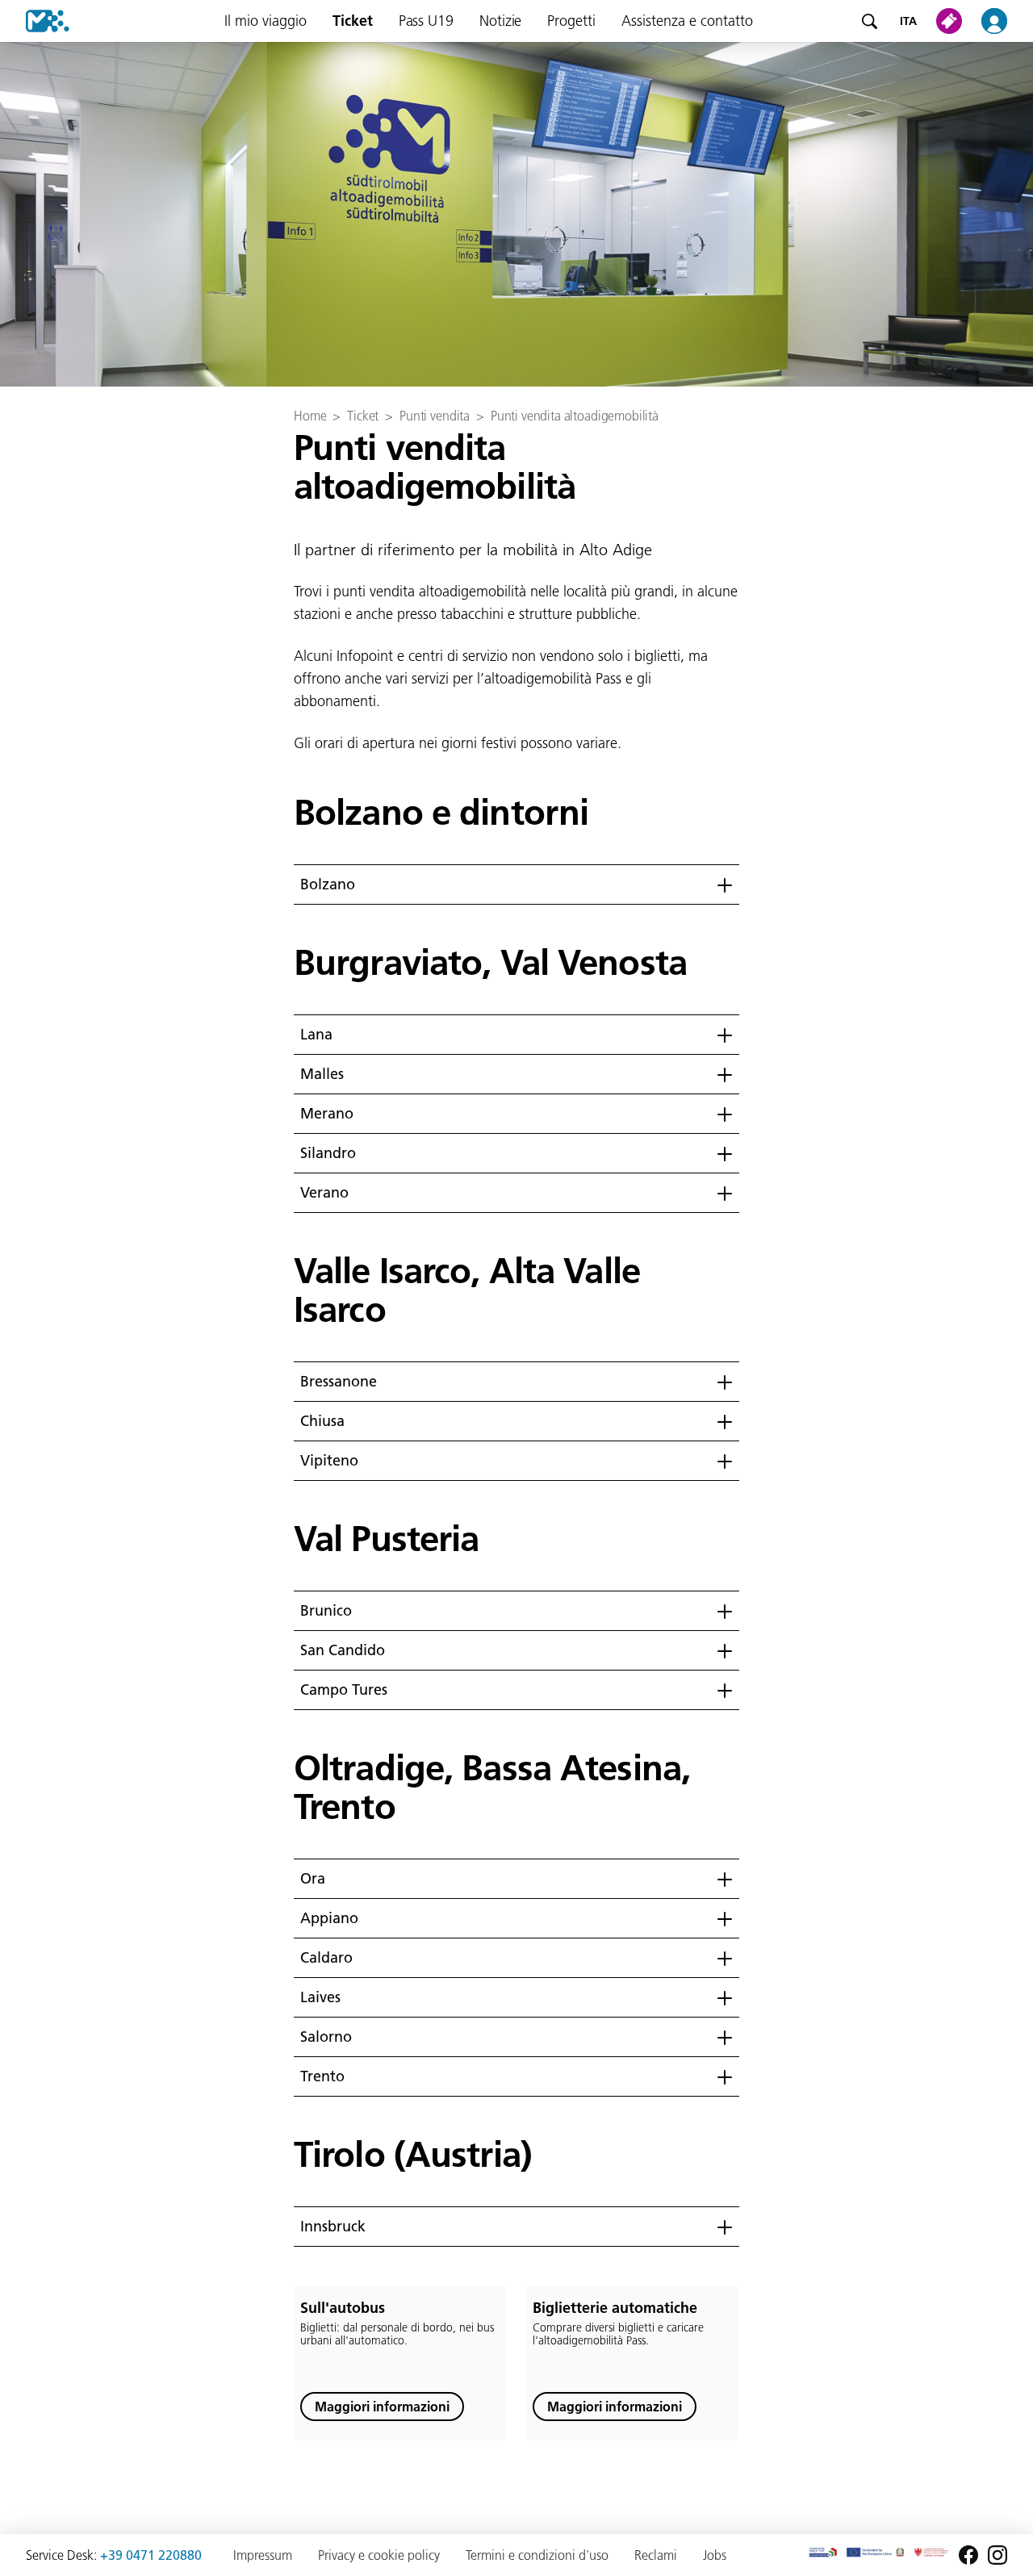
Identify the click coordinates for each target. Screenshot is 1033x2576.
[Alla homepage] (35, 21)
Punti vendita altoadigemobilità (575, 416)
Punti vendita (435, 416)
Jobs (715, 2555)
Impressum (263, 2555)
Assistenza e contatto (687, 21)
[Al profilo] (1004, 21)
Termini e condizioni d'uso (537, 2555)
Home (310, 416)
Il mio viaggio (266, 21)
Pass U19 (426, 21)
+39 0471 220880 (151, 2555)
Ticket (353, 21)
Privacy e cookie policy (379, 2555)
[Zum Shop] (952, 21)
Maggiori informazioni (382, 2407)
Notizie (500, 21)
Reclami (656, 2555)
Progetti (571, 21)
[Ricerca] (869, 21)
